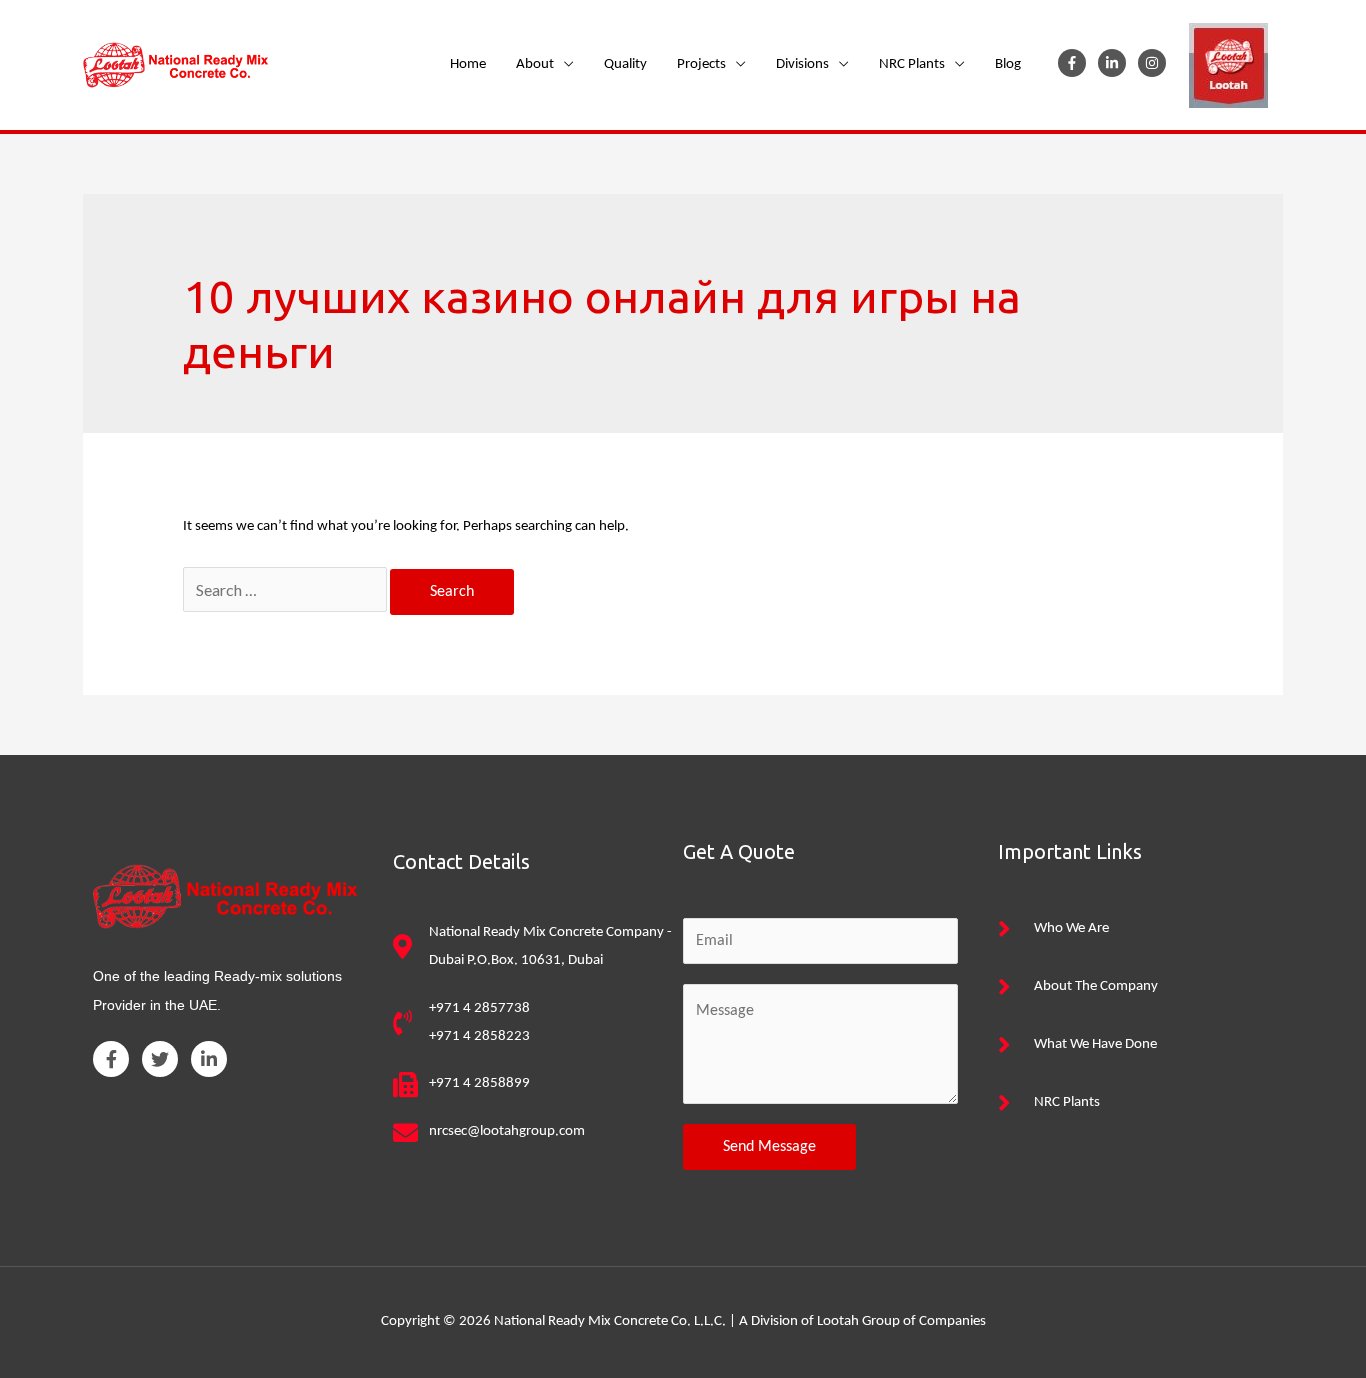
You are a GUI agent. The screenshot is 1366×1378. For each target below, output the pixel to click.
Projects (701, 64)
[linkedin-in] (1116, 63)
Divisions (802, 64)
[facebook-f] (1076, 63)
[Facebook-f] (111, 1059)
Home (468, 64)
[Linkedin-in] (209, 1059)
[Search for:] (286, 592)
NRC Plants (912, 64)
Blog (1008, 64)
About (535, 64)
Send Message (769, 1147)
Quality (625, 64)
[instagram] (1156, 63)
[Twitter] (160, 1059)
